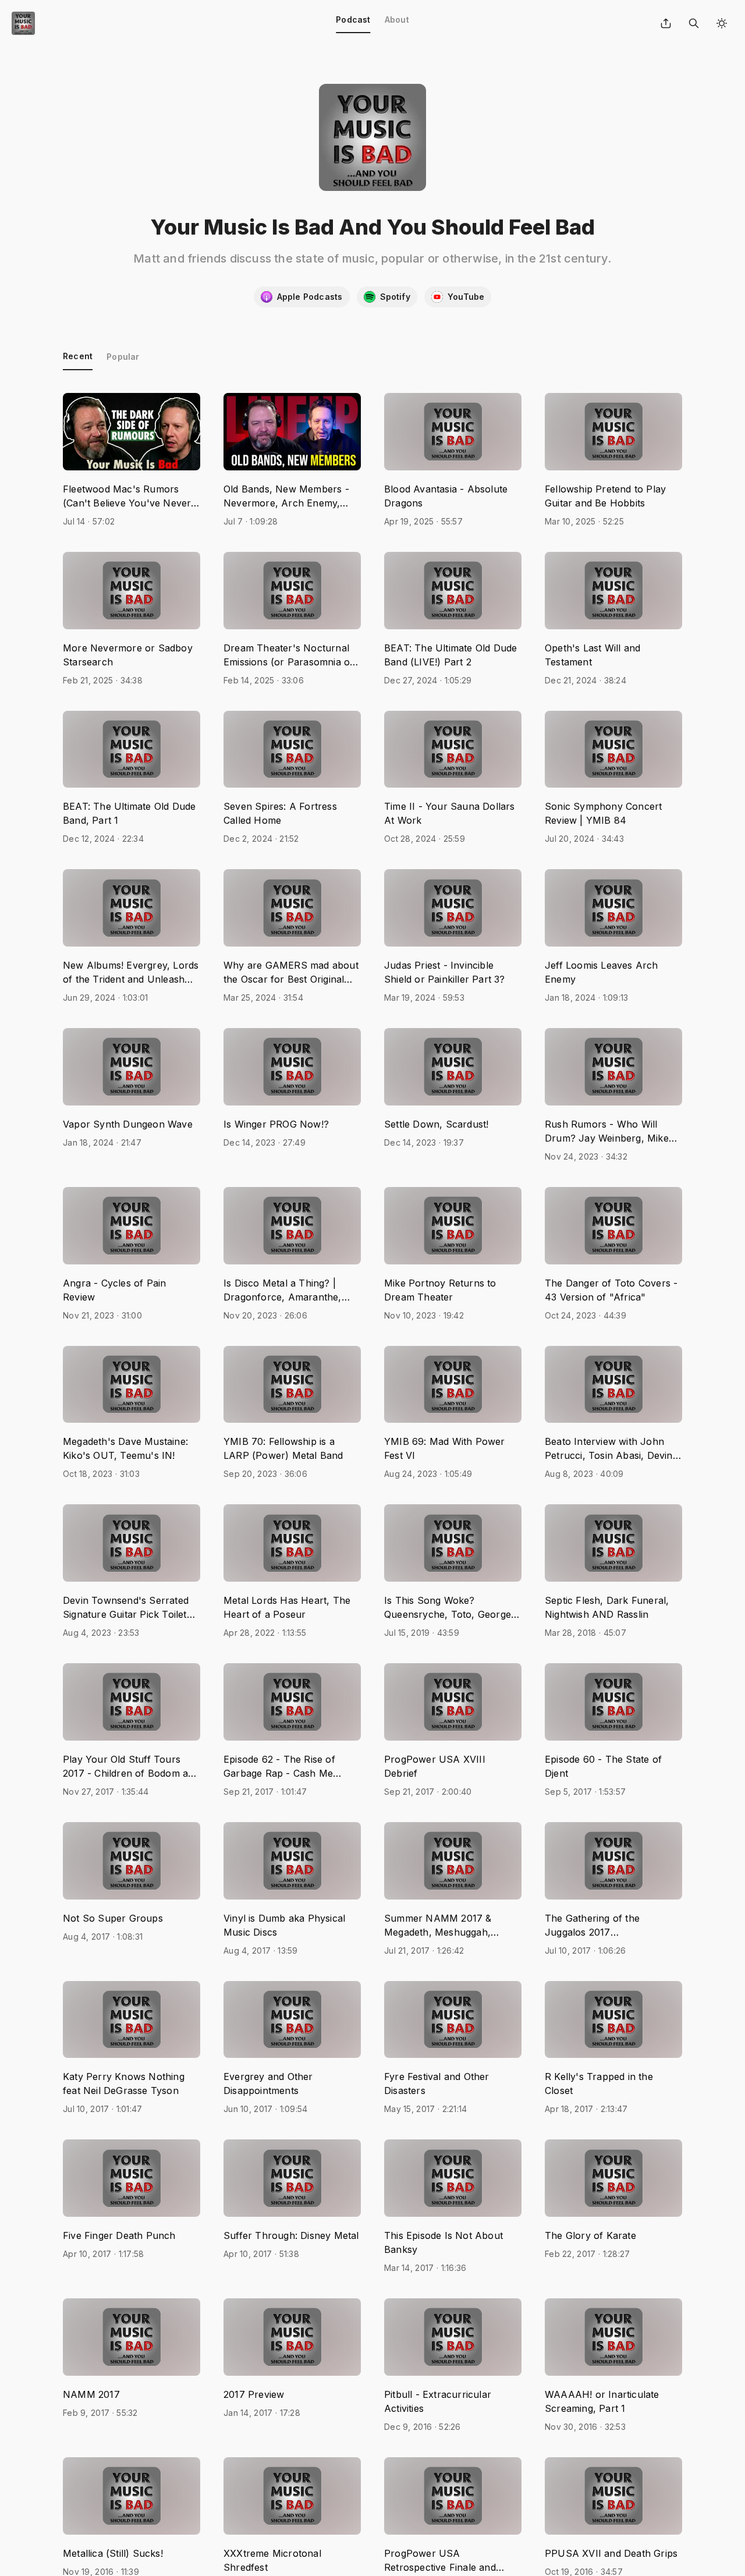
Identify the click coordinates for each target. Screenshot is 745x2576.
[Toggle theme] (722, 23)
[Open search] (694, 23)
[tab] (353, 23)
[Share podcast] (666, 23)
